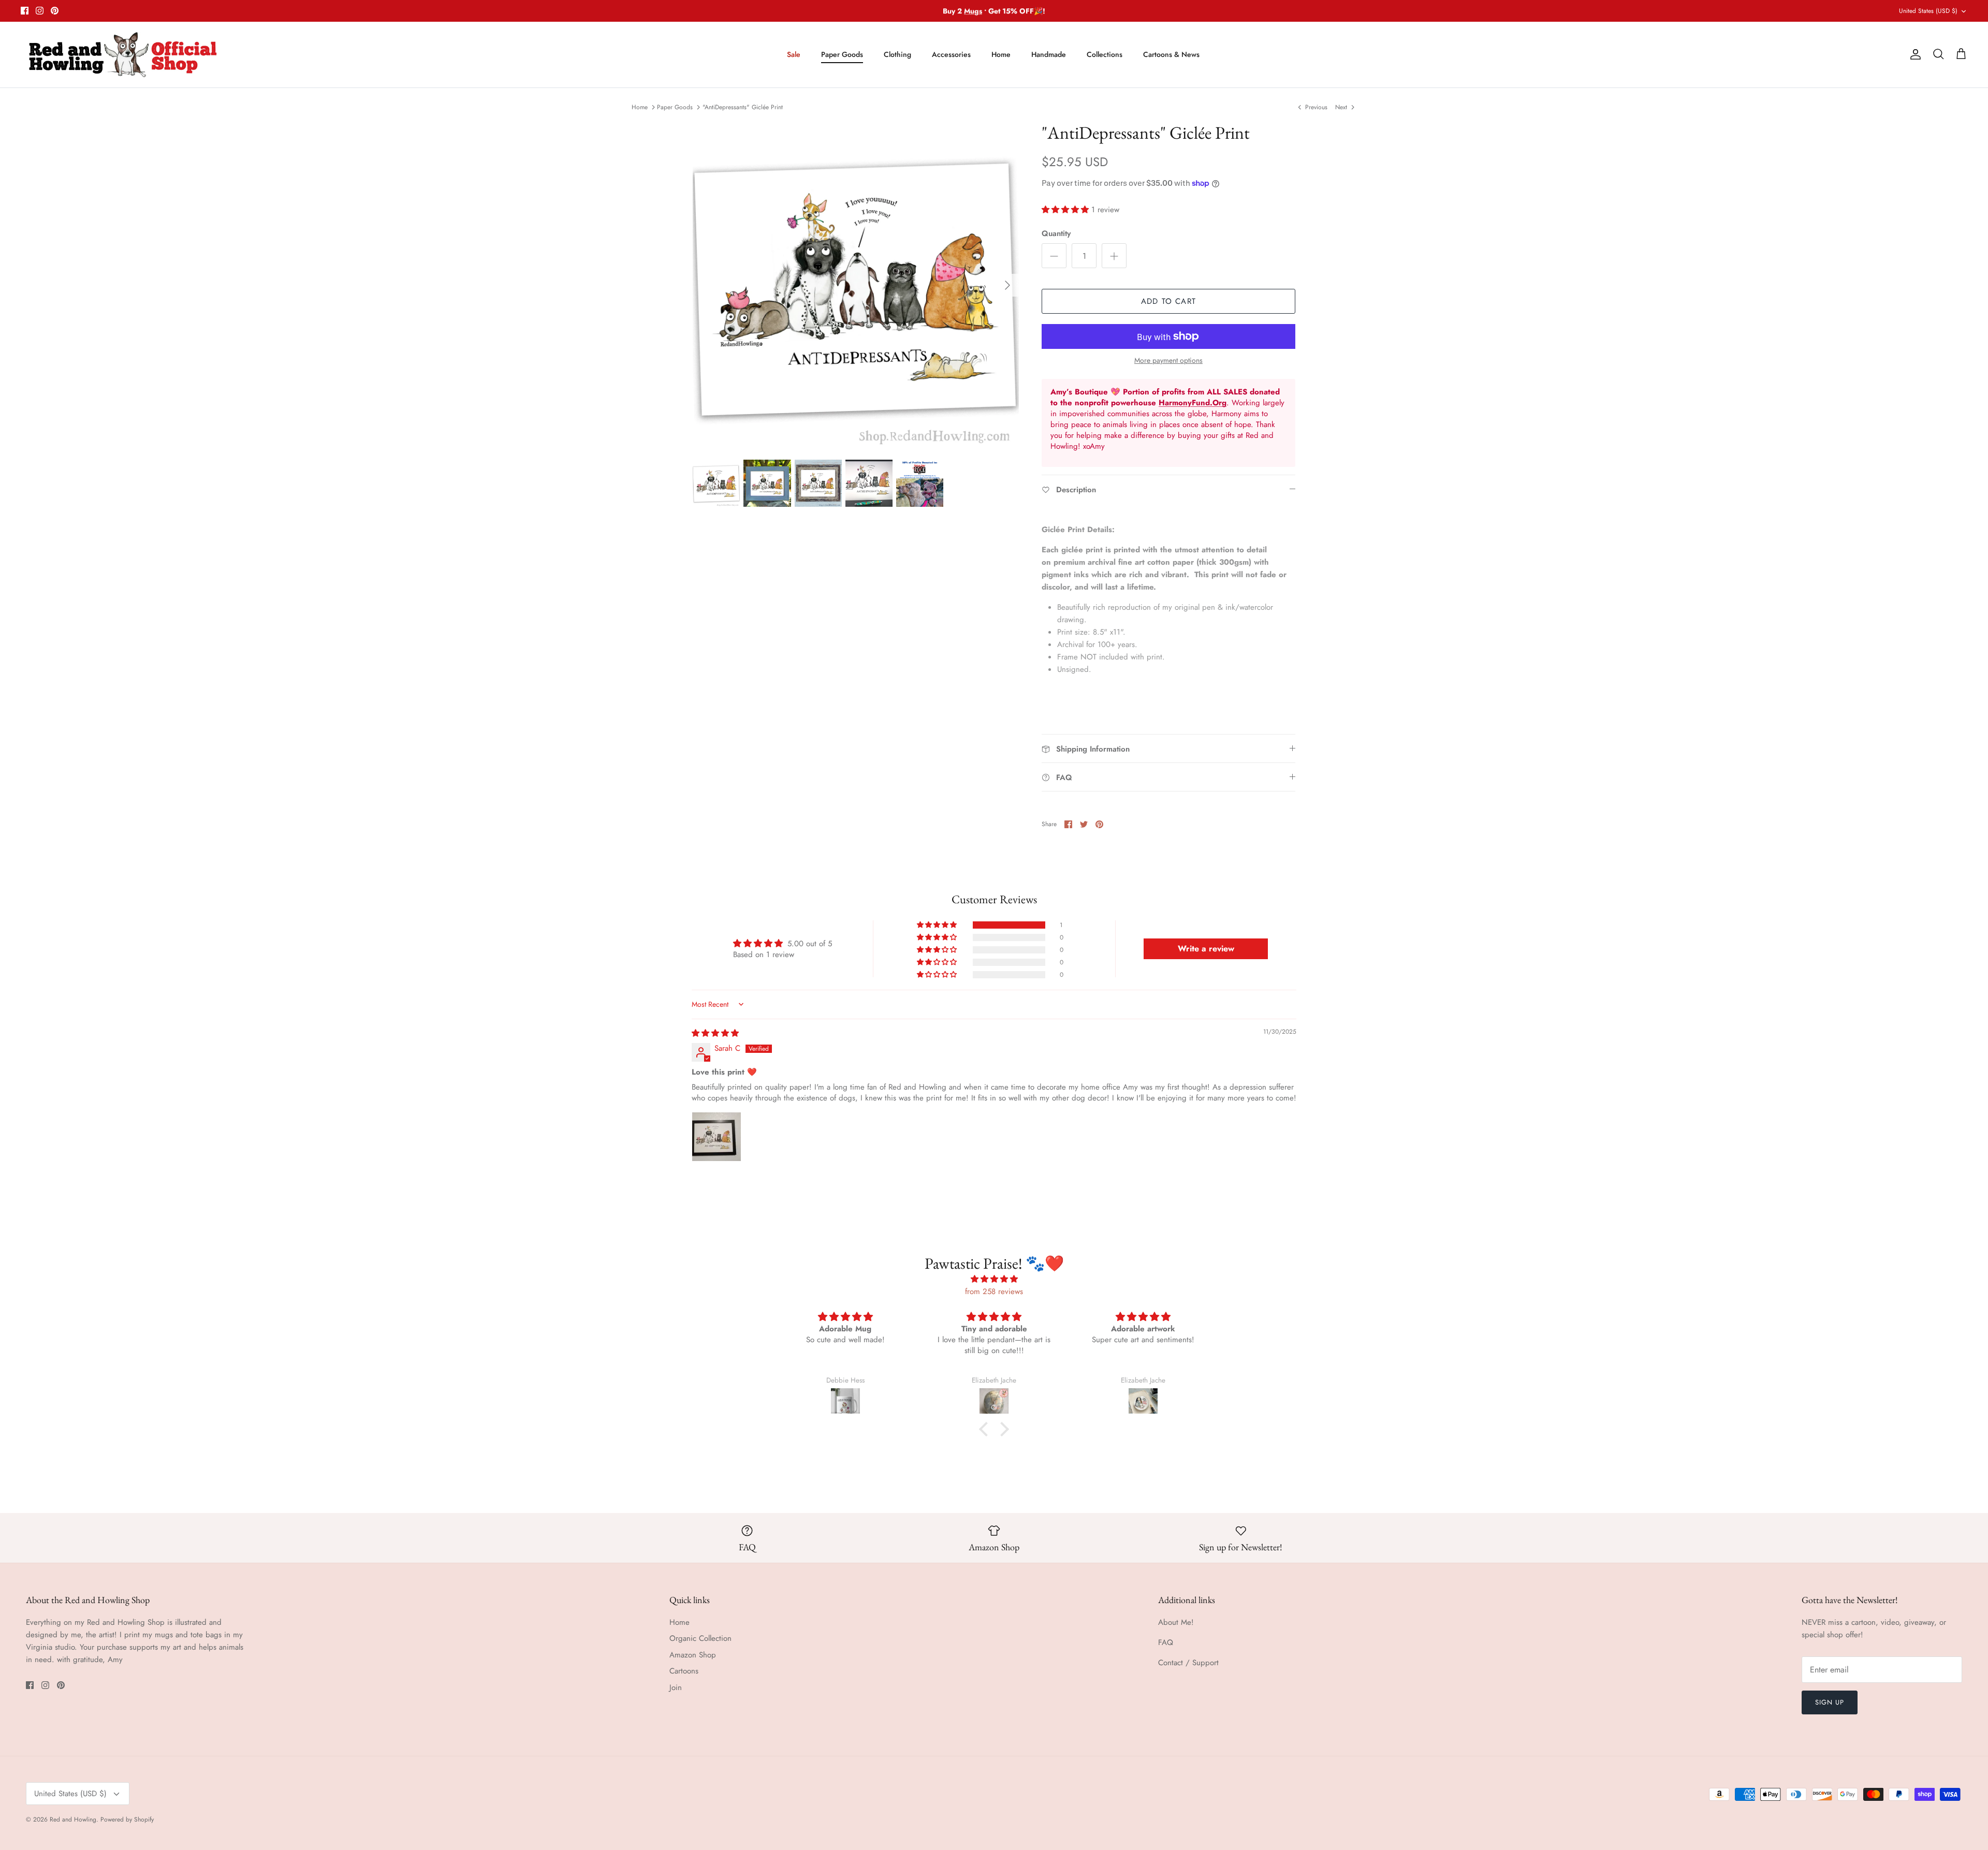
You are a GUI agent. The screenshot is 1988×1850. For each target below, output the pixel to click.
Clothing (897, 54)
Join (676, 1687)
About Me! (1176, 1622)
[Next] (1007, 285)
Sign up (1830, 1702)
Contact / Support (1188, 1663)
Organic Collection (700, 1638)
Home (1001, 54)
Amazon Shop (693, 1655)
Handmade (1049, 54)
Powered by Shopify (127, 1819)
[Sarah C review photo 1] (717, 1137)
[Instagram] (40, 11)
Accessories (951, 54)
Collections (1105, 54)
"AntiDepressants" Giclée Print (743, 107)
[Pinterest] (55, 11)
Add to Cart (1168, 301)
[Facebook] (25, 11)
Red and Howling (73, 1819)
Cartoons (684, 1671)
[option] (856, 285)
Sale (794, 54)
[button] (1066, 210)
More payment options (1168, 361)
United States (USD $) (1928, 11)
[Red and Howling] (123, 55)
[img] (715, 1033)
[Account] (1913, 54)
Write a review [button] (1206, 949)
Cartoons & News (1171, 54)
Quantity (1056, 234)
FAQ (1166, 1642)
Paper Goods (842, 54)
